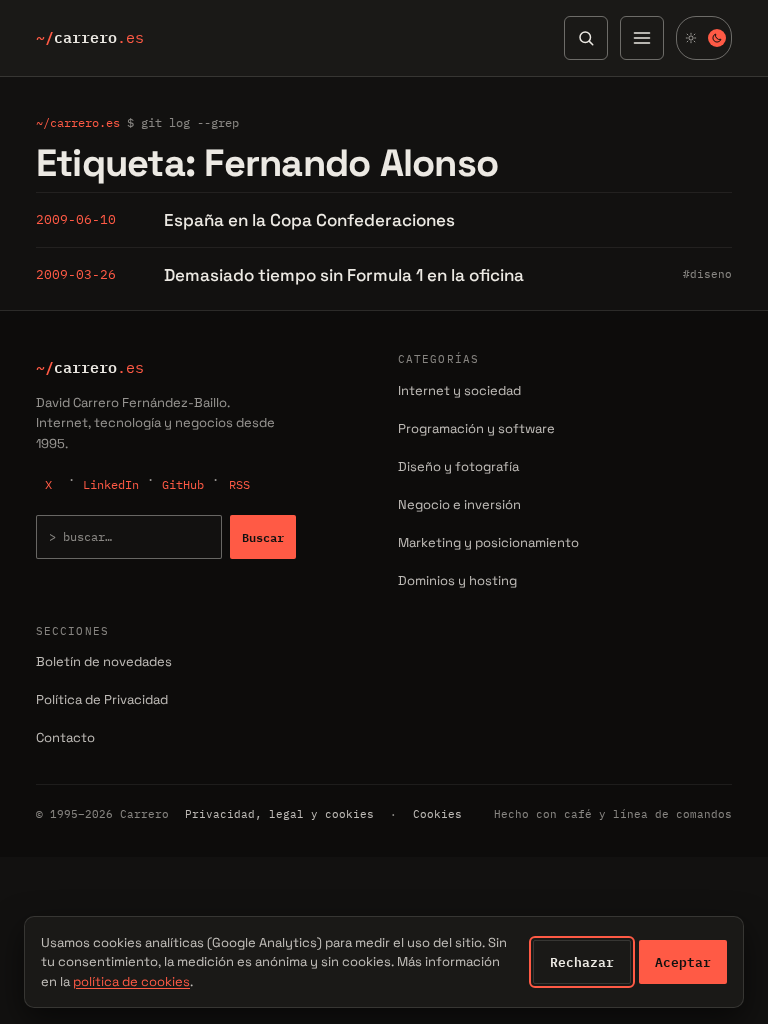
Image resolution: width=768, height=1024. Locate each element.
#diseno (707, 274)
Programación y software (476, 428)
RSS (239, 484)
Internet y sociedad (459, 390)
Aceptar (683, 962)
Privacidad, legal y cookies (279, 814)
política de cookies (131, 981)
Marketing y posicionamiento (488, 542)
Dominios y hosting (457, 580)
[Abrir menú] (642, 38)
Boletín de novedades (104, 661)
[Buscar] (586, 38)
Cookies (437, 814)
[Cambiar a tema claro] (704, 38)
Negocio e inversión (459, 504)
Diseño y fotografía (458, 466)
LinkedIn (111, 484)
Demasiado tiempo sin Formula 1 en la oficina (344, 275)
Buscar (263, 537)
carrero (90, 38)
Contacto (65, 737)
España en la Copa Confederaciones (309, 220)
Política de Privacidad (102, 699)
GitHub (183, 484)
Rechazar (582, 962)
